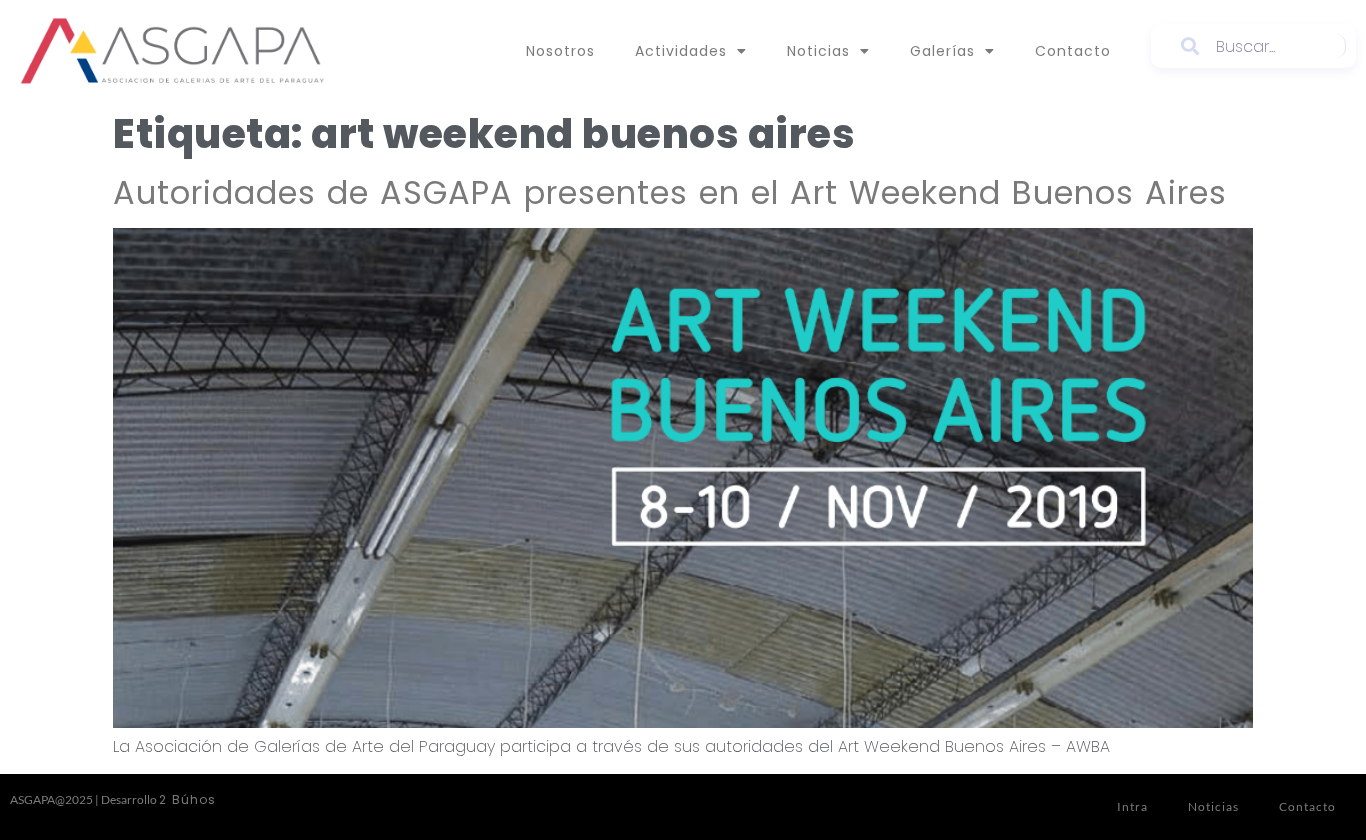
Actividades (681, 51)
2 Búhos (187, 799)
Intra (1132, 806)
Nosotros (560, 51)
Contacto (1073, 51)
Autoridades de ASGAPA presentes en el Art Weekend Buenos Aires (670, 192)
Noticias (818, 51)
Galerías (942, 51)
